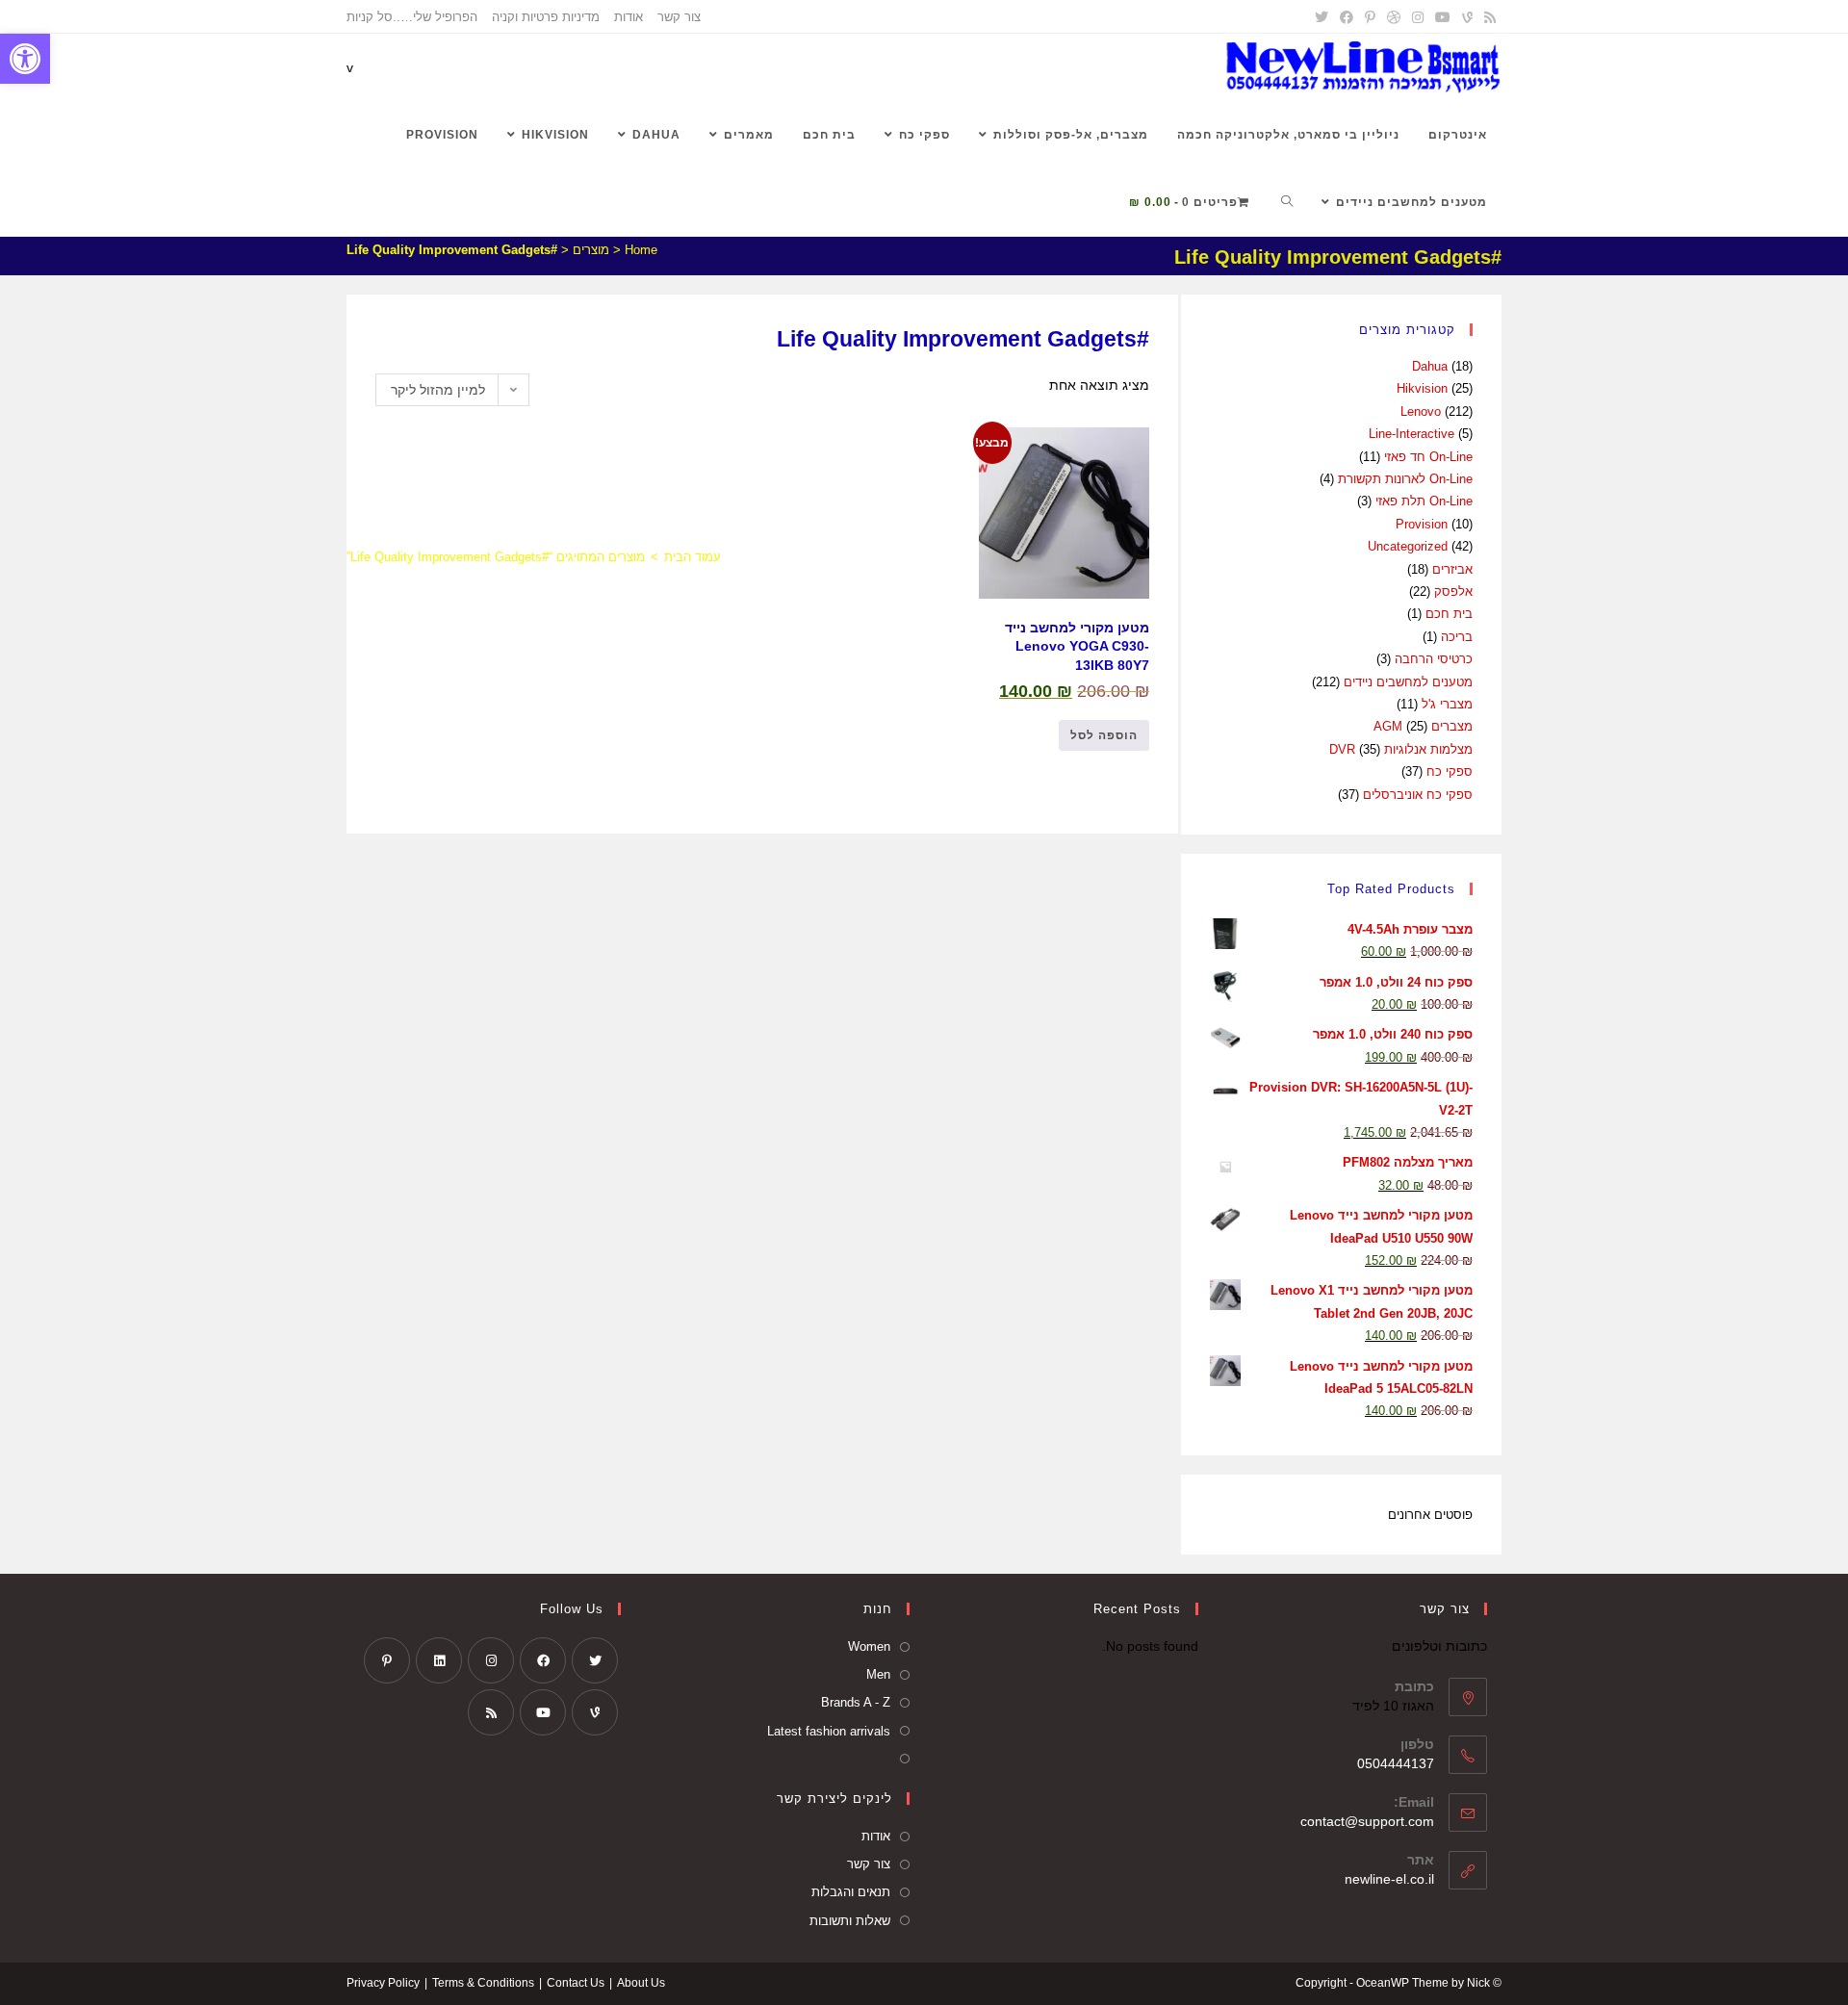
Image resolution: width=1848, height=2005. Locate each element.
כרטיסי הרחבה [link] (1434, 659)
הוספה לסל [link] (1104, 735)
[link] (25, 59)
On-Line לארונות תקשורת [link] (1405, 479)
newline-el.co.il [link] (1389, 1879)
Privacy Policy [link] (383, 1983)
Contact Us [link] (576, 1983)
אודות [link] (629, 17)
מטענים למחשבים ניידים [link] (1408, 682)
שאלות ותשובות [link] (850, 1921)
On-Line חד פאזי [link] (1428, 457)
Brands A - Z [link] (856, 1702)
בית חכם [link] (1449, 614)
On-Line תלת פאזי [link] (1424, 501)
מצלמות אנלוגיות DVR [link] (1401, 749)
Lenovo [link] (1421, 411)
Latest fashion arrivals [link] (829, 1731)
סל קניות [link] (370, 17)
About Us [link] (641, 1983)
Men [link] (878, 1674)
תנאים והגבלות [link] (851, 1892)
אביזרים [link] (1452, 569)
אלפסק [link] (1453, 591)
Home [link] (641, 250)
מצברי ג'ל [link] (1447, 704)
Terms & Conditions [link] (483, 1983)
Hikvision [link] (1422, 388)
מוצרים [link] (591, 250)
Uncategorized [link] (1408, 546)
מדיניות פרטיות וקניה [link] (546, 17)
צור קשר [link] (679, 17)
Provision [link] (1422, 524)
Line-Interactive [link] (1412, 434)
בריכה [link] (1457, 637)
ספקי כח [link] (1450, 771)
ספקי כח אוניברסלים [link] (1418, 795)
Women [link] (869, 1646)
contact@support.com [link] (1367, 1821)
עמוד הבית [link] (693, 557)
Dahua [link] (1430, 366)
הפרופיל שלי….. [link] (435, 17)
